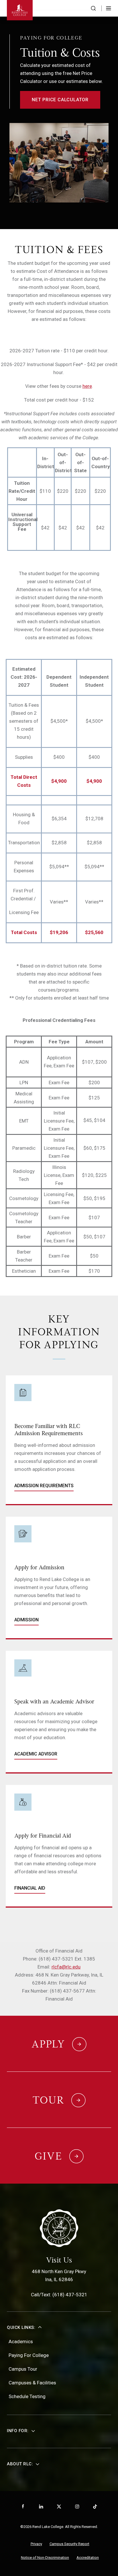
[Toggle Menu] (109, 8)
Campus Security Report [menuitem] (69, 2544)
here (87, 386)
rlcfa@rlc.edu (66, 1967)
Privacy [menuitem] (36, 2544)
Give (48, 2156)
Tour (48, 2100)
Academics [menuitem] (21, 2341)
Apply (48, 2044)
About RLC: (20, 2464)
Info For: (18, 2431)
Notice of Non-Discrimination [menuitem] (45, 2558)
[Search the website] (93, 8)
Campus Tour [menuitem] (23, 2369)
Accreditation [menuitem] (88, 2558)
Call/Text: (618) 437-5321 (59, 2295)
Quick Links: (21, 2327)
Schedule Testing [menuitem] (27, 2396)
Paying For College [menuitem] (29, 2355)
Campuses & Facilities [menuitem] (32, 2383)
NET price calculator (60, 100)
